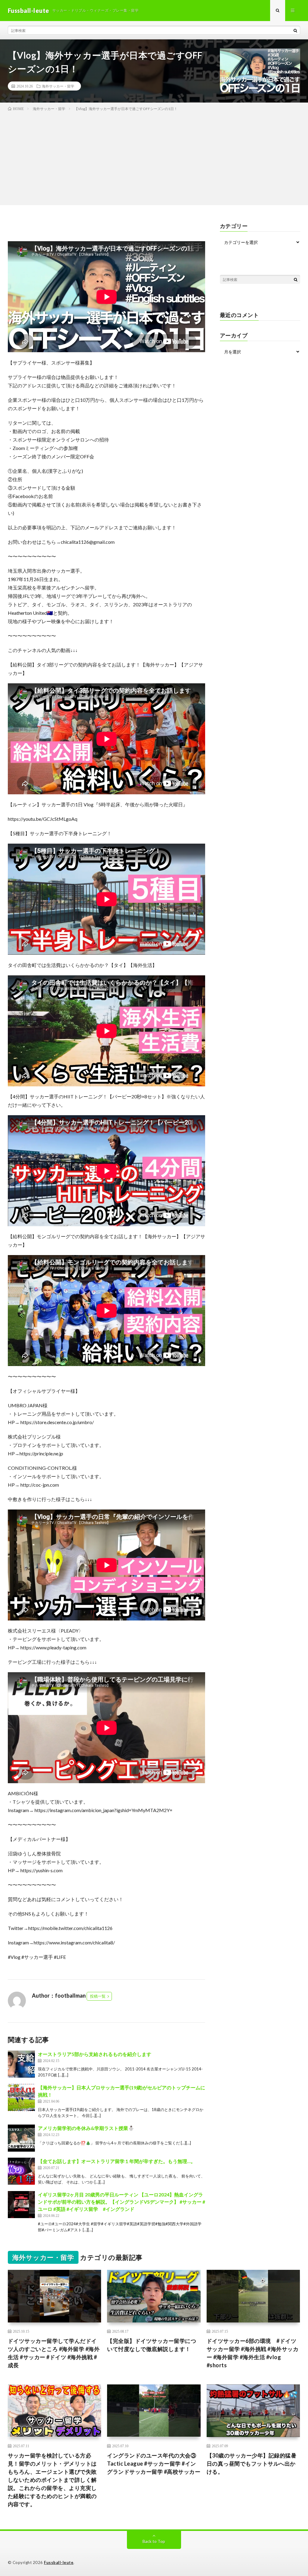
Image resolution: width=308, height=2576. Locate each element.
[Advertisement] (154, 157)
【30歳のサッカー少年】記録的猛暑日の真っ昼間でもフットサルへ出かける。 (252, 2464)
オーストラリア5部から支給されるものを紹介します (95, 2054)
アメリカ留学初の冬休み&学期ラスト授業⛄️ (86, 2128)
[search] (295, 30)
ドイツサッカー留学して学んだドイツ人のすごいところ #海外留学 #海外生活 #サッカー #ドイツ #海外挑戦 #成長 (54, 2353)
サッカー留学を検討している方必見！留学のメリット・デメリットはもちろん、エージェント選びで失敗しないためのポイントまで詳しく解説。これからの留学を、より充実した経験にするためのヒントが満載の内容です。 (52, 2480)
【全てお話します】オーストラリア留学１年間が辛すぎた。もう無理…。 (117, 2161)
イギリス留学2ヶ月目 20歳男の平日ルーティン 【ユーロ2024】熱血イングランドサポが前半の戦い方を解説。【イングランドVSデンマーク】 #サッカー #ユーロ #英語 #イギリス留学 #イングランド (122, 2202)
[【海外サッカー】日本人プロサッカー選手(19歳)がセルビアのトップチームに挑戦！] (21, 2097)
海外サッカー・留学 (58, 86)
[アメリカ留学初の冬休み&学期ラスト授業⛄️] (21, 2138)
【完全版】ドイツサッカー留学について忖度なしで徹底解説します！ (152, 2345)
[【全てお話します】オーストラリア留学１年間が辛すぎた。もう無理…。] (21, 2171)
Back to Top (154, 2541)
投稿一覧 (98, 1996)
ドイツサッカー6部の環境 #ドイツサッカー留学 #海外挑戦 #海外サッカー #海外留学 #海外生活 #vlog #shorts (253, 2353)
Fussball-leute (59, 2562)
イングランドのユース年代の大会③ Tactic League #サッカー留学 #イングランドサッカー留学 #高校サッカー (154, 2464)
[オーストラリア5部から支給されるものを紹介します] (21, 2064)
